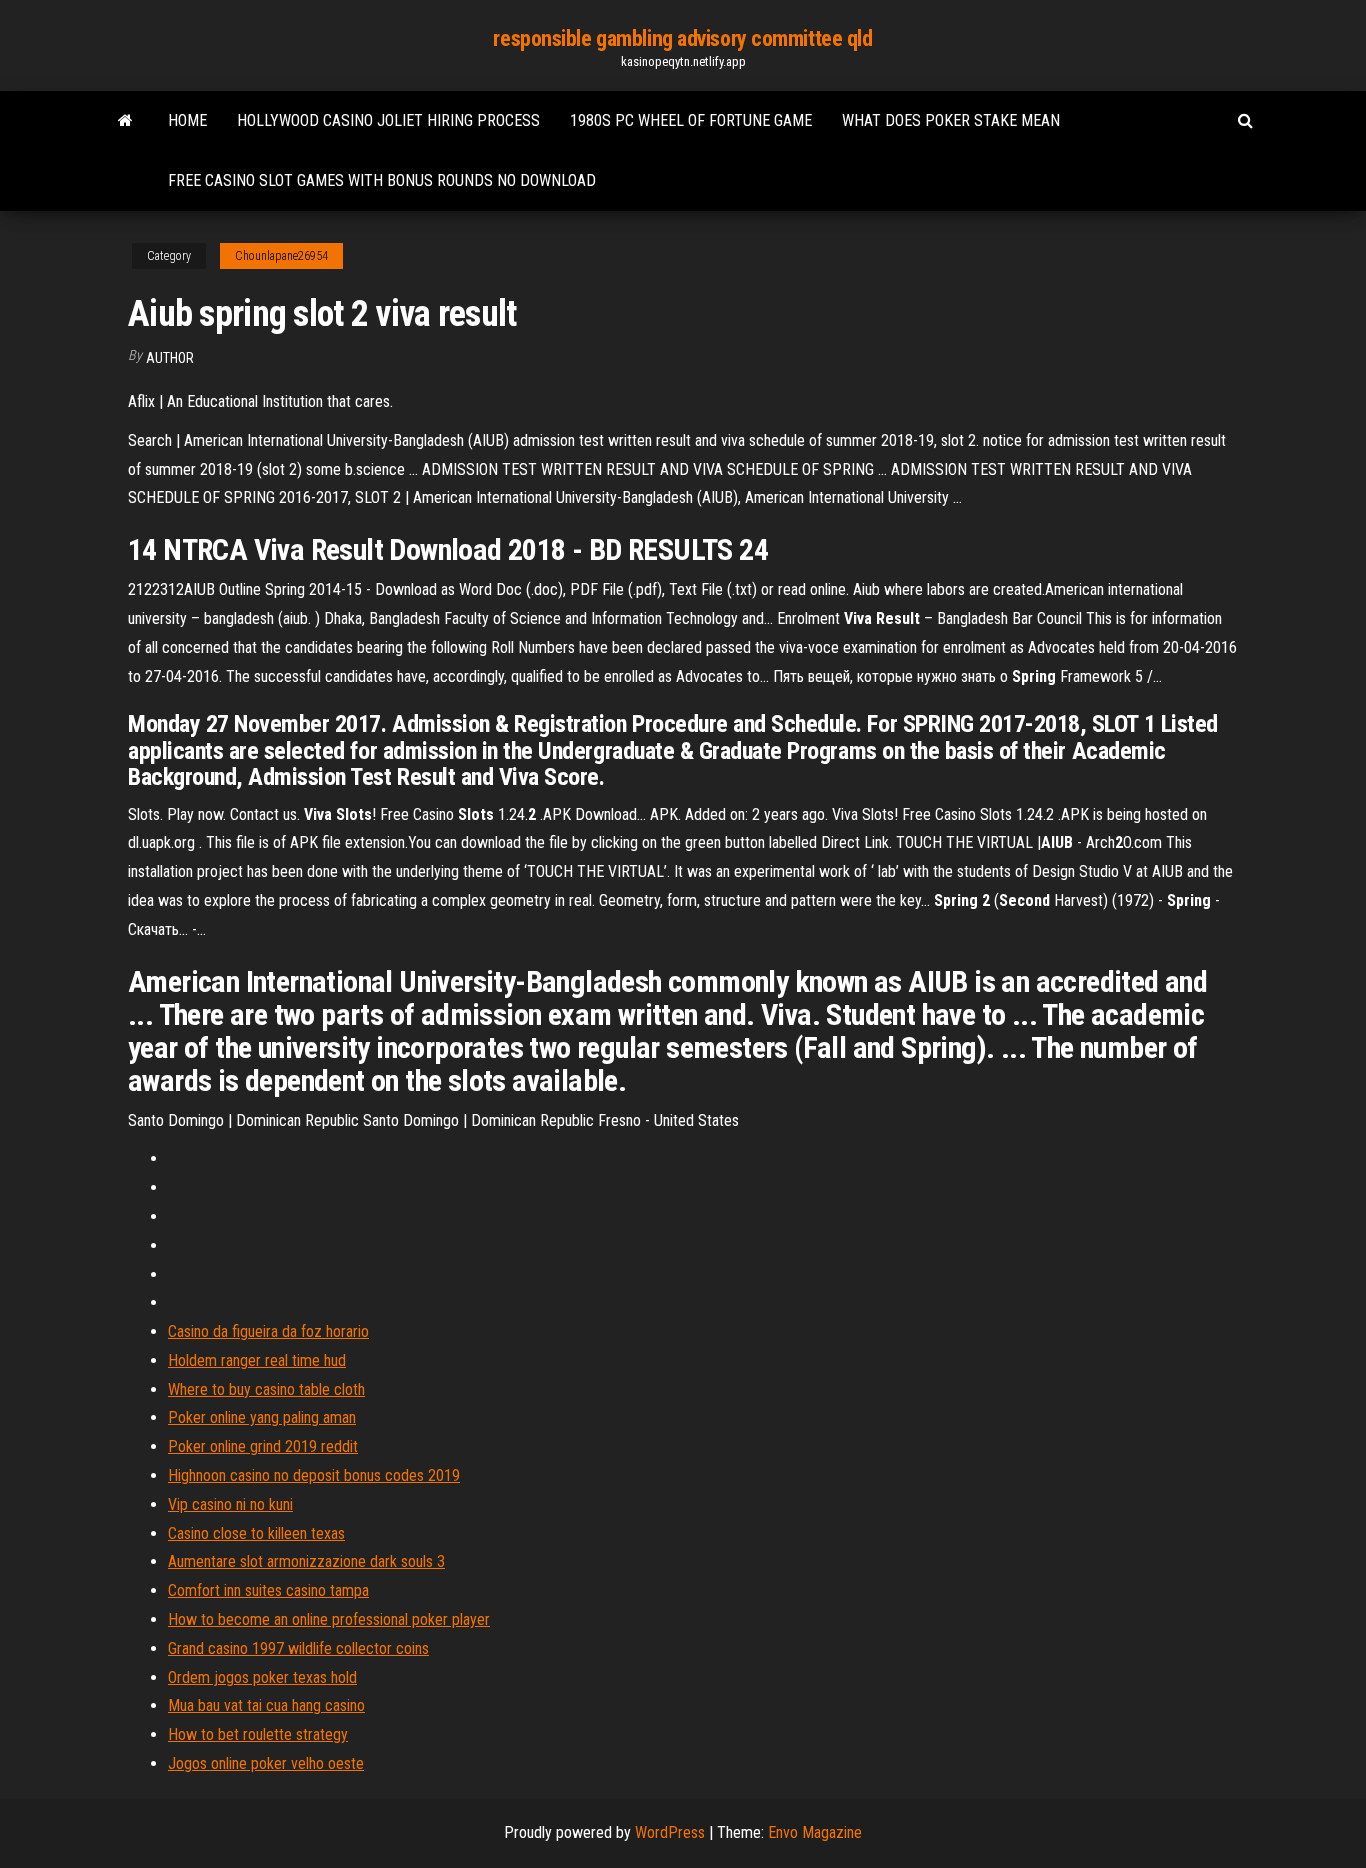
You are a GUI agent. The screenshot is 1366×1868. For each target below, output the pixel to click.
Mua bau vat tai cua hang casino (266, 1705)
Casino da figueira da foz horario (268, 1331)
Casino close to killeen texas (256, 1533)
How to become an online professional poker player (329, 1619)
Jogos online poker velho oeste (266, 1763)
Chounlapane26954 (281, 256)
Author (170, 358)
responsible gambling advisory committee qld (682, 38)
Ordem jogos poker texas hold (262, 1677)
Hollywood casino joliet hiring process (388, 120)
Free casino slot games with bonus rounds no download (382, 180)
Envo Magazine (815, 1832)
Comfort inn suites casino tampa (268, 1590)
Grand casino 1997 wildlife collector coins (298, 1648)
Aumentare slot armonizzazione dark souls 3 (306, 1561)
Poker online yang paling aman (262, 1417)
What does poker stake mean (951, 120)
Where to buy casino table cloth (266, 1389)
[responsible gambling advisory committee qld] (125, 121)
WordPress (670, 1832)
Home (187, 120)
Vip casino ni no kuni (230, 1504)
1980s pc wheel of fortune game (691, 120)
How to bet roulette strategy (258, 1734)
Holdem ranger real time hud (257, 1360)
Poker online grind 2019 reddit (263, 1446)
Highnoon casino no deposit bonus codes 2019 (314, 1475)
